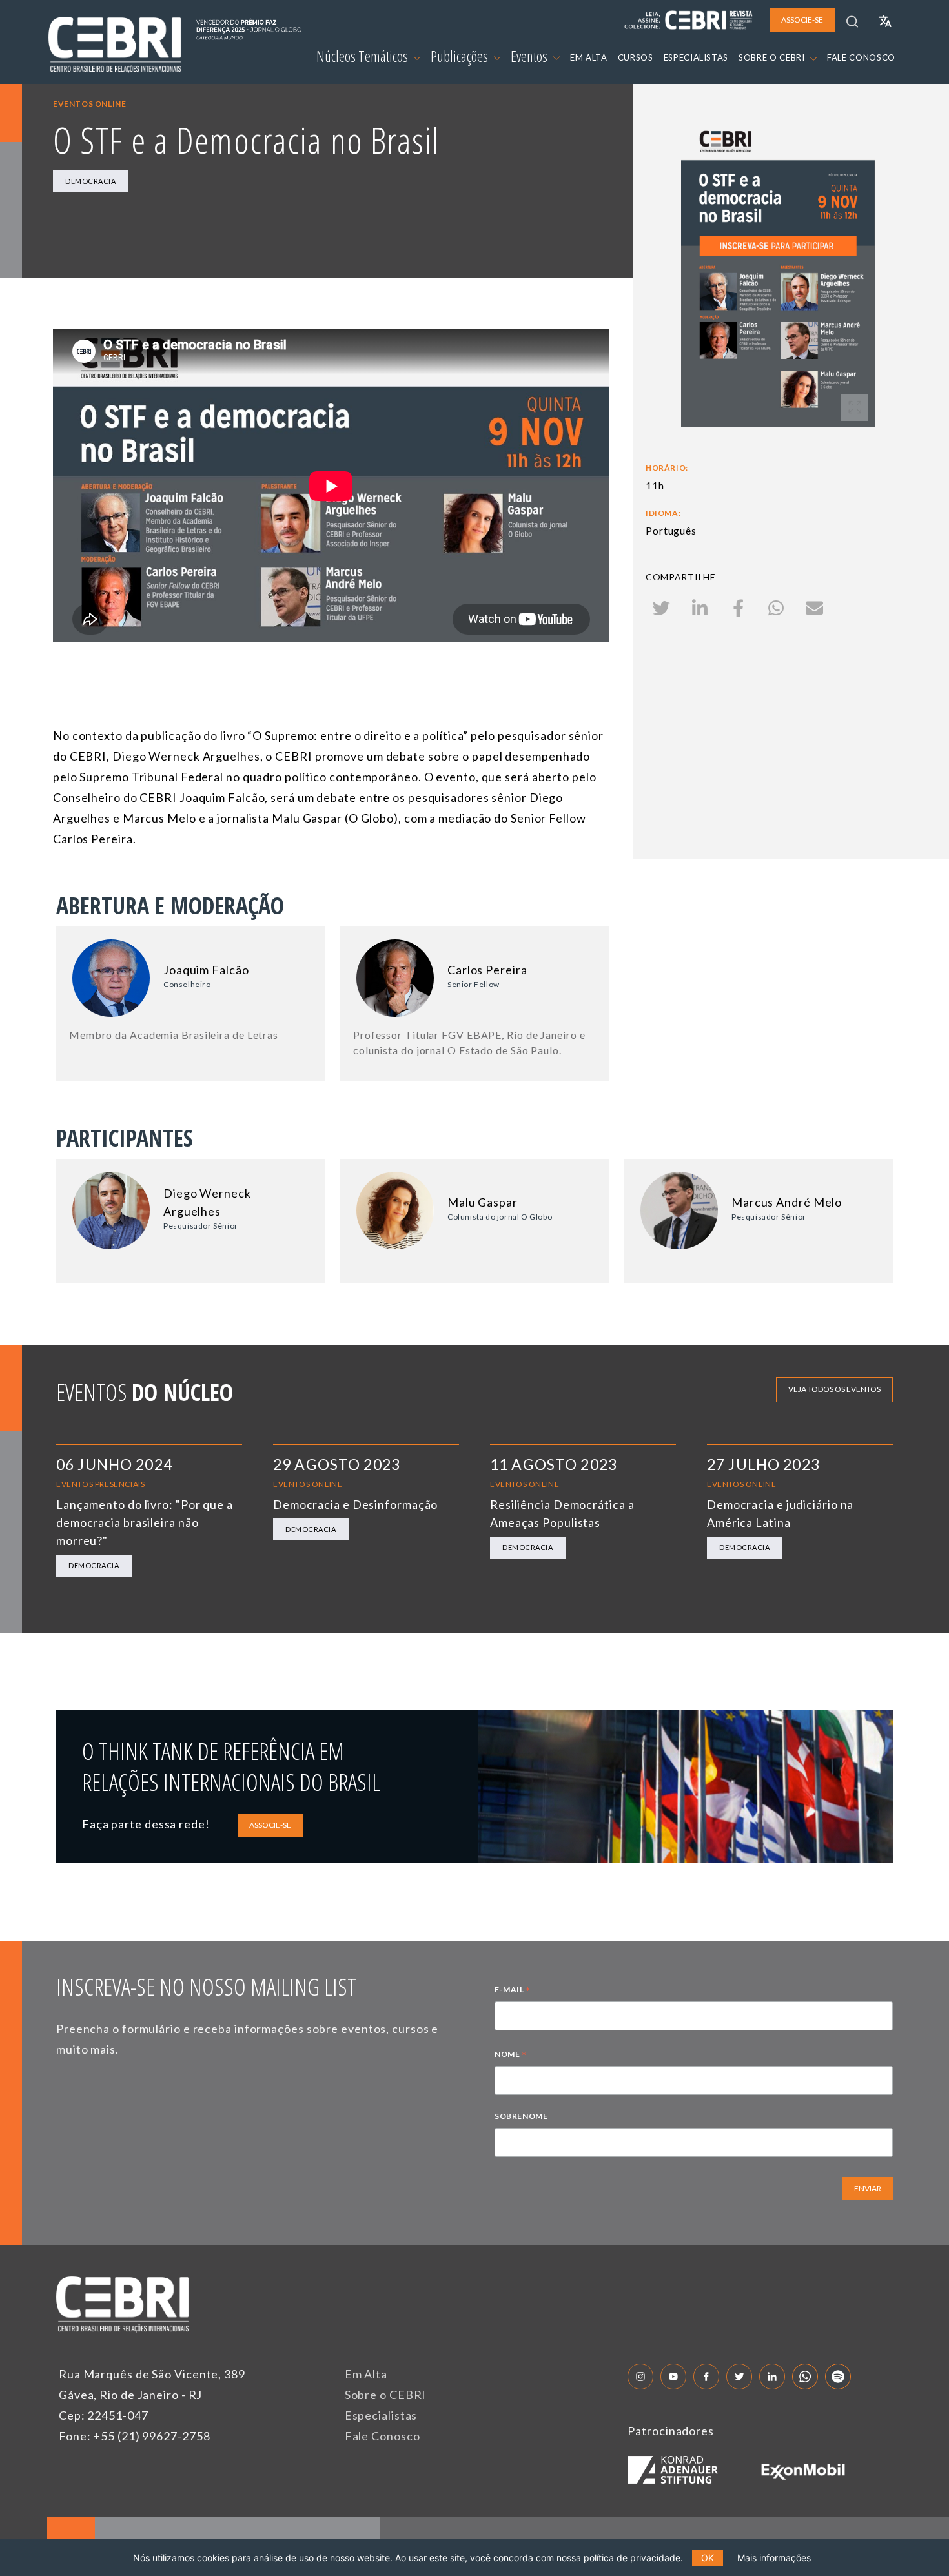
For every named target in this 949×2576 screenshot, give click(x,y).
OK (708, 2558)
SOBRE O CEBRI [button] (773, 57)
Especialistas (381, 2415)
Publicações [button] (461, 56)
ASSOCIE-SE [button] (802, 20)
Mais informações (774, 2558)
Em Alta (366, 2374)
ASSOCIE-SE (270, 1825)
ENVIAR (868, 2188)
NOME (511, 2056)
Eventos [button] (530, 56)
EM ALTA (589, 57)
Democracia (91, 181)
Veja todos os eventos (834, 1389)
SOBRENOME (521, 2116)
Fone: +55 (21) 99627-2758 (135, 2436)
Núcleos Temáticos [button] (363, 56)
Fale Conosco (383, 2436)
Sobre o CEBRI (386, 2395)
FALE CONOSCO (861, 57)
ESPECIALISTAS (696, 57)
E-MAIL (513, 1991)
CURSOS (636, 57)
